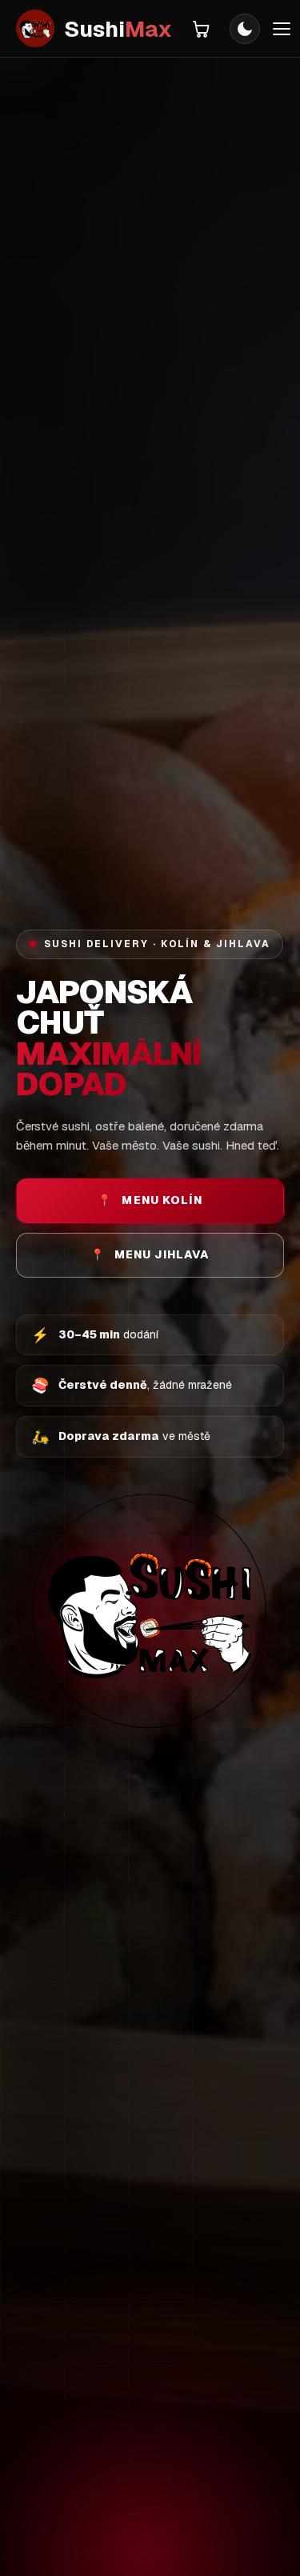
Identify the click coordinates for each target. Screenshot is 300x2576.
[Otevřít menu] (282, 29)
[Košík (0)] (201, 29)
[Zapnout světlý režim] (245, 29)
